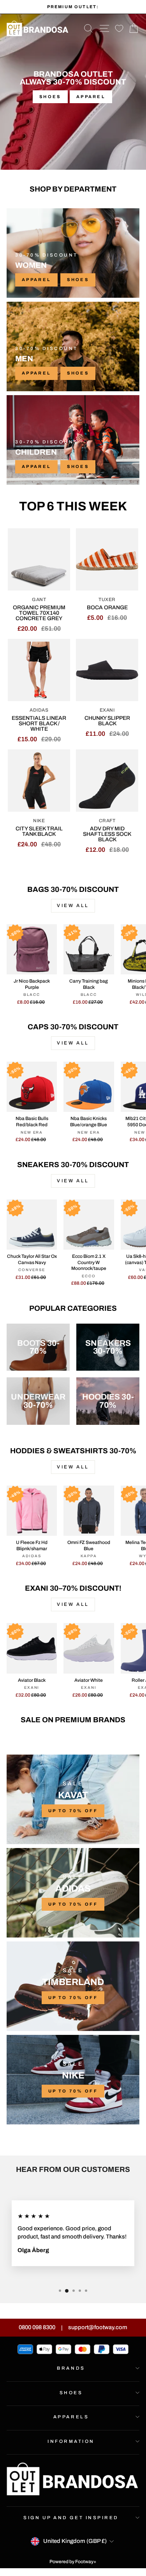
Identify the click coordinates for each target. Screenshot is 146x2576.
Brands (71, 2368)
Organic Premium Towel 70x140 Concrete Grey (39, 613)
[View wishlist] (119, 29)
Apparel (91, 97)
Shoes (50, 97)
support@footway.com (98, 2327)
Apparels (71, 2417)
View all (73, 906)
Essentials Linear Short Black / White (39, 724)
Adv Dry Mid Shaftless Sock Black (107, 834)
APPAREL (36, 280)
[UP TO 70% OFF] (73, 1799)
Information (71, 2441)
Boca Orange (107, 608)
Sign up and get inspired (71, 2518)
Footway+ (86, 2562)
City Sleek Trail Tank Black (39, 831)
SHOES (78, 280)
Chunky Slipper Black (107, 721)
